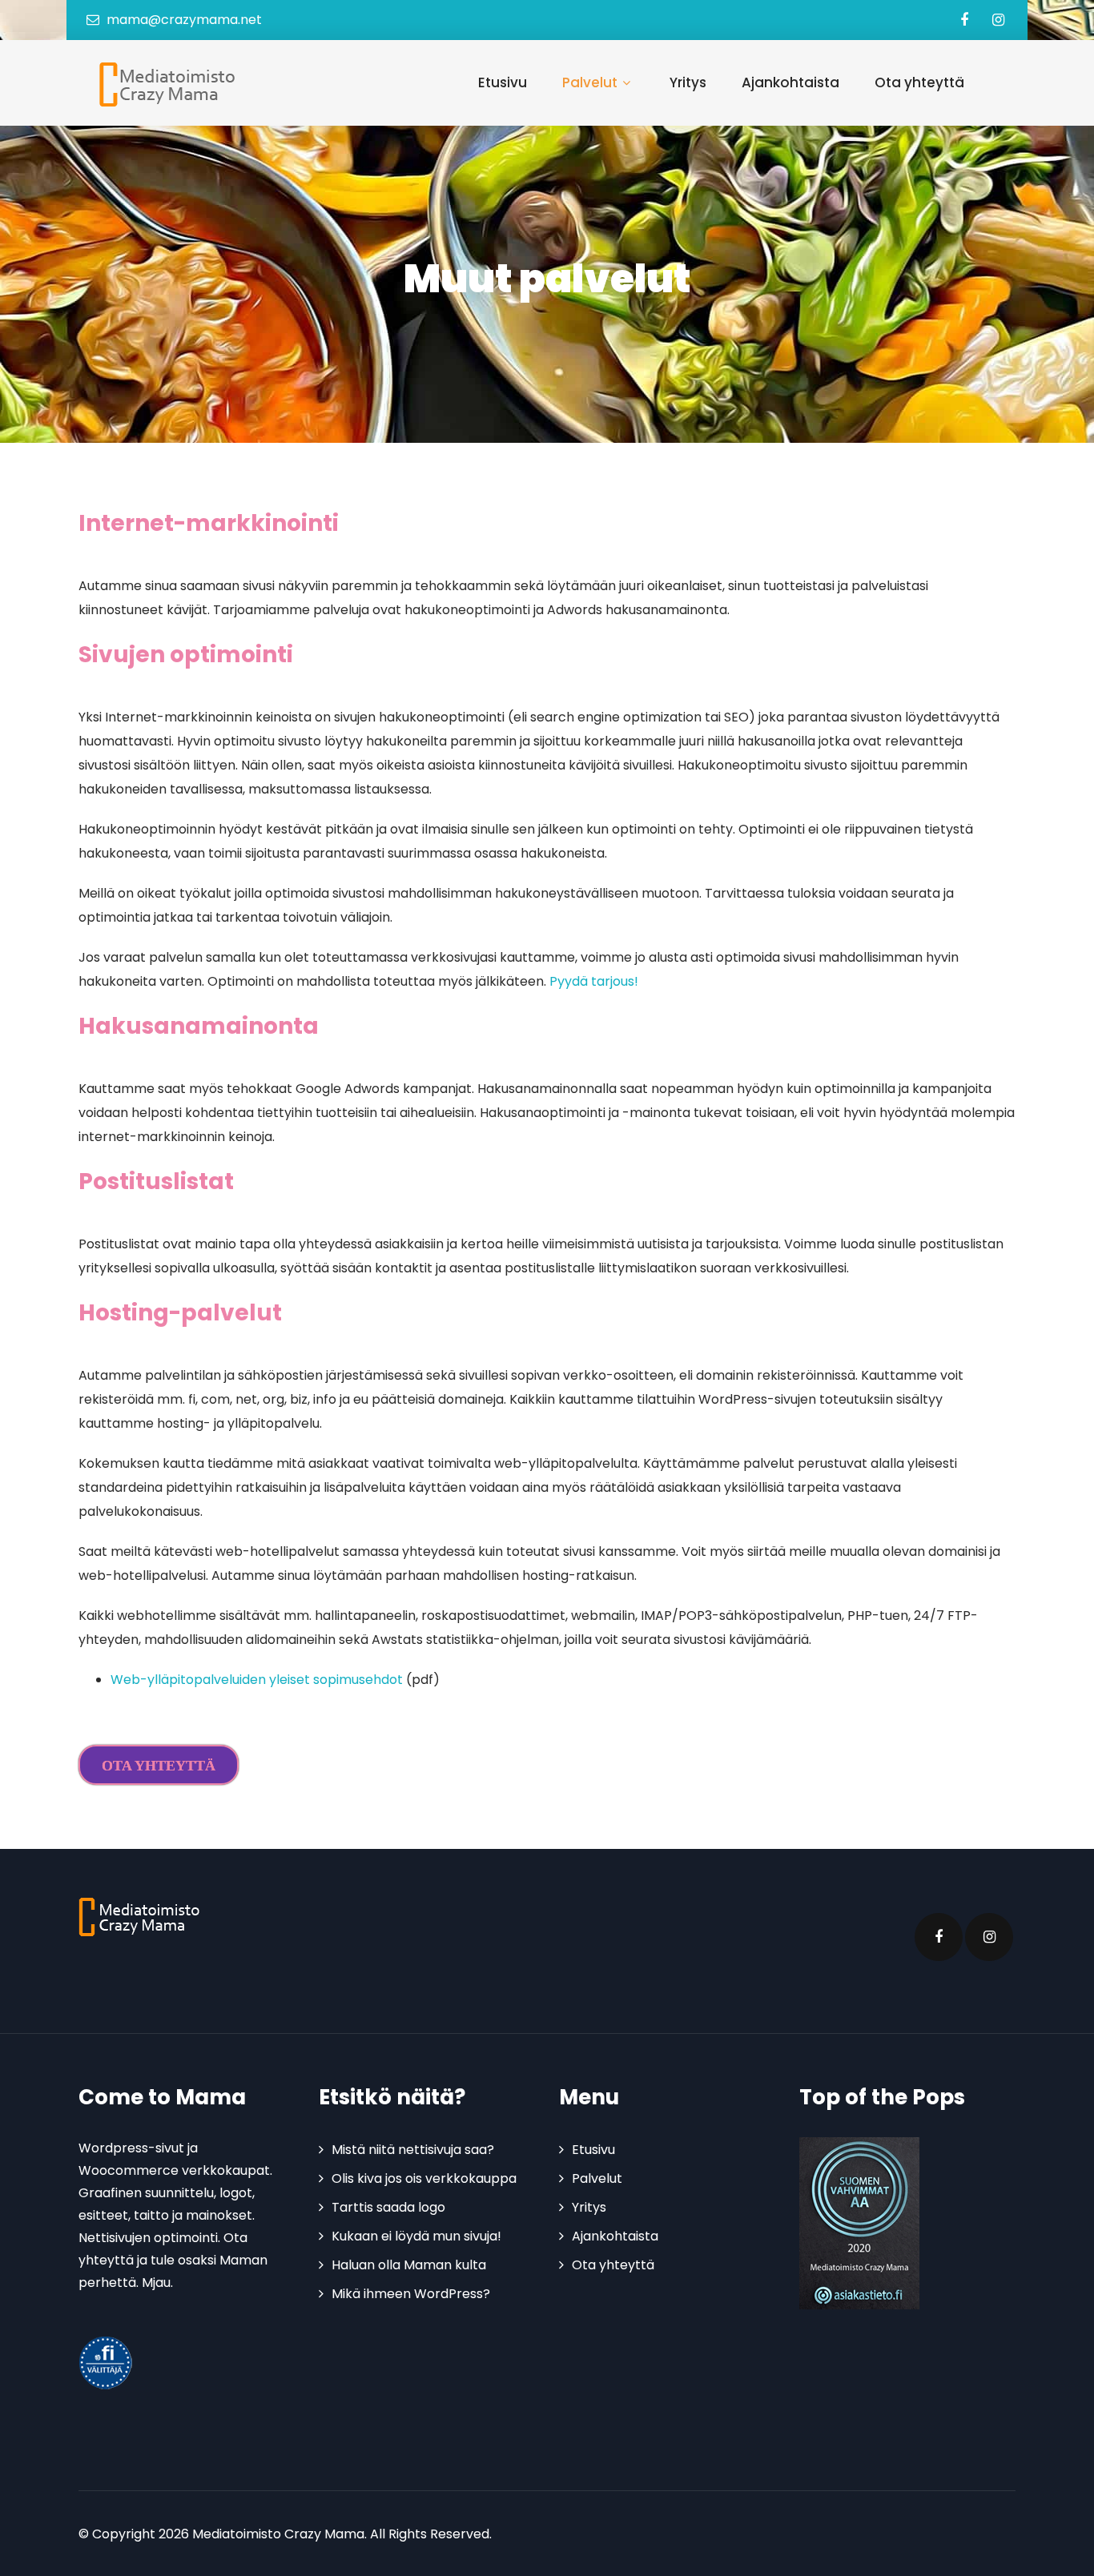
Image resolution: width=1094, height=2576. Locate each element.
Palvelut (590, 82)
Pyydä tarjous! (595, 981)
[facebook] (964, 20)
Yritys (688, 82)
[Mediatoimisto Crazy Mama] (164, 84)
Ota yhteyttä (919, 82)
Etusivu (503, 82)
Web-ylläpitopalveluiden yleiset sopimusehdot (257, 1680)
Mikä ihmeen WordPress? (411, 2294)
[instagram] (998, 20)
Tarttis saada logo (388, 2207)
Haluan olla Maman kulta (409, 2265)
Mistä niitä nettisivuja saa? (413, 2150)
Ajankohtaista (790, 82)
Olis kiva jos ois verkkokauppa (424, 2178)
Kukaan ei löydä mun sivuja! (416, 2236)
